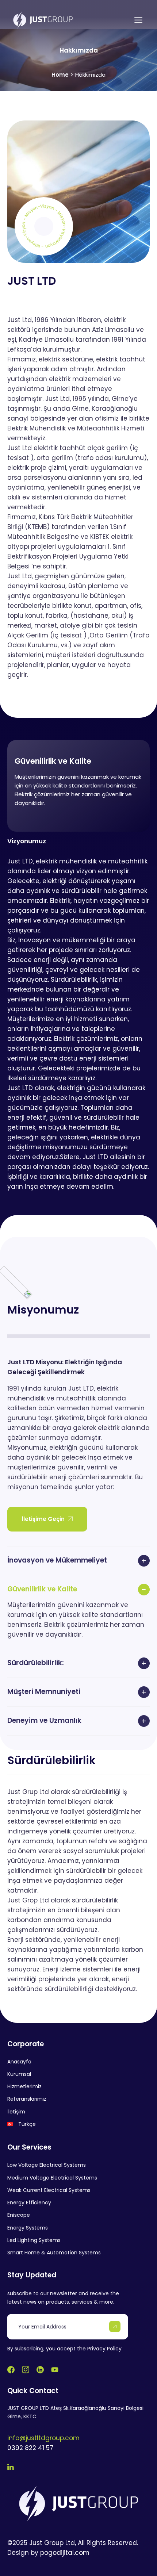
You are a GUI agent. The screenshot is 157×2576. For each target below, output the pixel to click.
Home (60, 75)
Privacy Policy (104, 2349)
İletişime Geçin (43, 1519)
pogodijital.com (65, 2553)
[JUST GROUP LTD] (43, 20)
